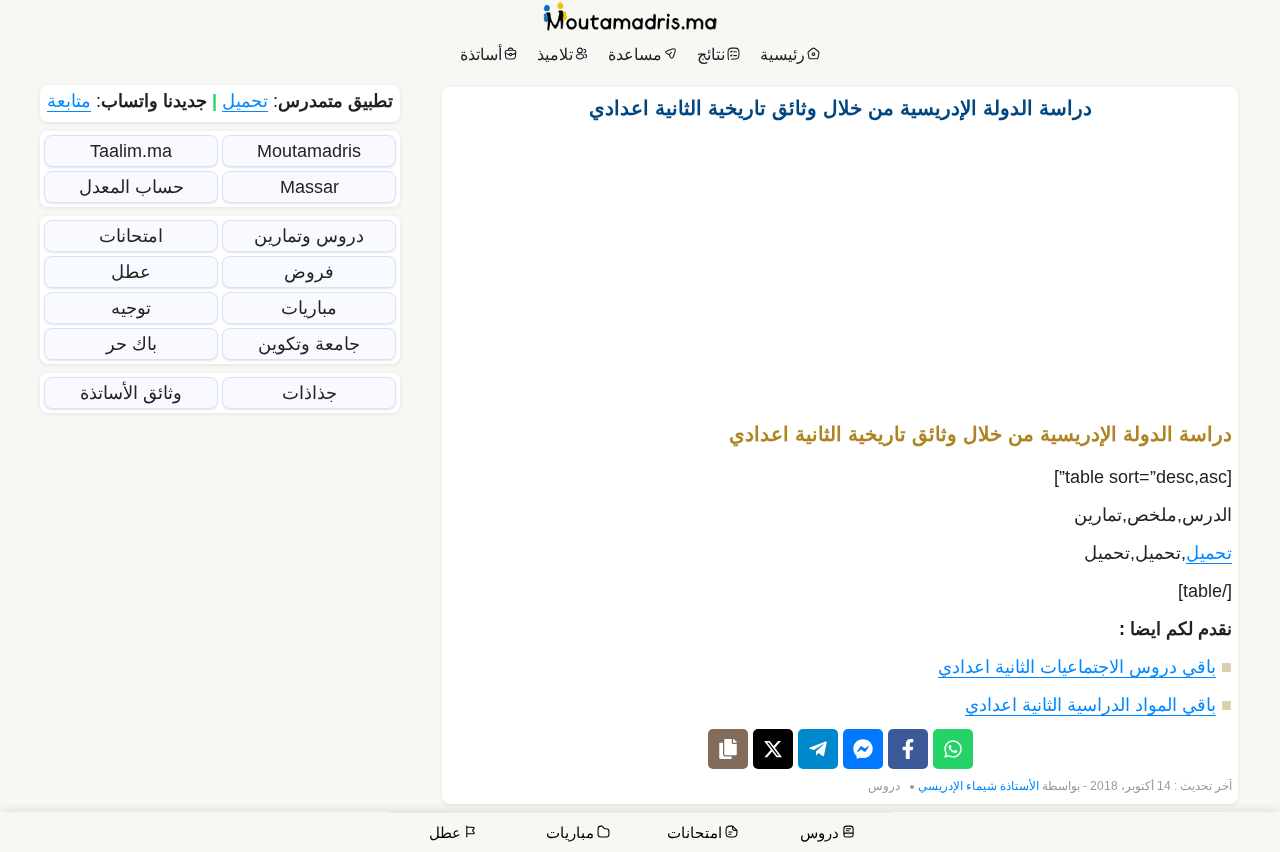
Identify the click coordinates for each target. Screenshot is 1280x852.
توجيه (131, 308)
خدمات (1115, 834)
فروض (309, 272)
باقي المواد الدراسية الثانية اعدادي (1090, 705)
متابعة (69, 101)
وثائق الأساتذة (131, 393)
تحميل (1209, 553)
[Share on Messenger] (863, 749)
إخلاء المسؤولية (966, 834)
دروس (884, 786)
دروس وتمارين (309, 236)
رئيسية (782, 54)
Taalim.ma (131, 151)
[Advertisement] (840, 263)
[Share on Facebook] (908, 749)
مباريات (309, 308)
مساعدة (635, 54)
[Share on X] (773, 749)
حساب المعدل (131, 187)
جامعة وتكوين (309, 344)
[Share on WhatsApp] (953, 749)
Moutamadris (309, 151)
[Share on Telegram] (818, 749)
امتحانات (131, 236)
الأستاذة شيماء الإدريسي (978, 786)
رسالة (1054, 834)
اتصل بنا (1240, 834)
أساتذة (481, 54)
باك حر (131, 344)
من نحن (1181, 834)
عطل (131, 272)
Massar (309, 187)
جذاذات (309, 393)
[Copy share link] (728, 749)
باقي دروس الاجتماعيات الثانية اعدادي (1077, 667)
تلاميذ (555, 54)
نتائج (711, 54)
